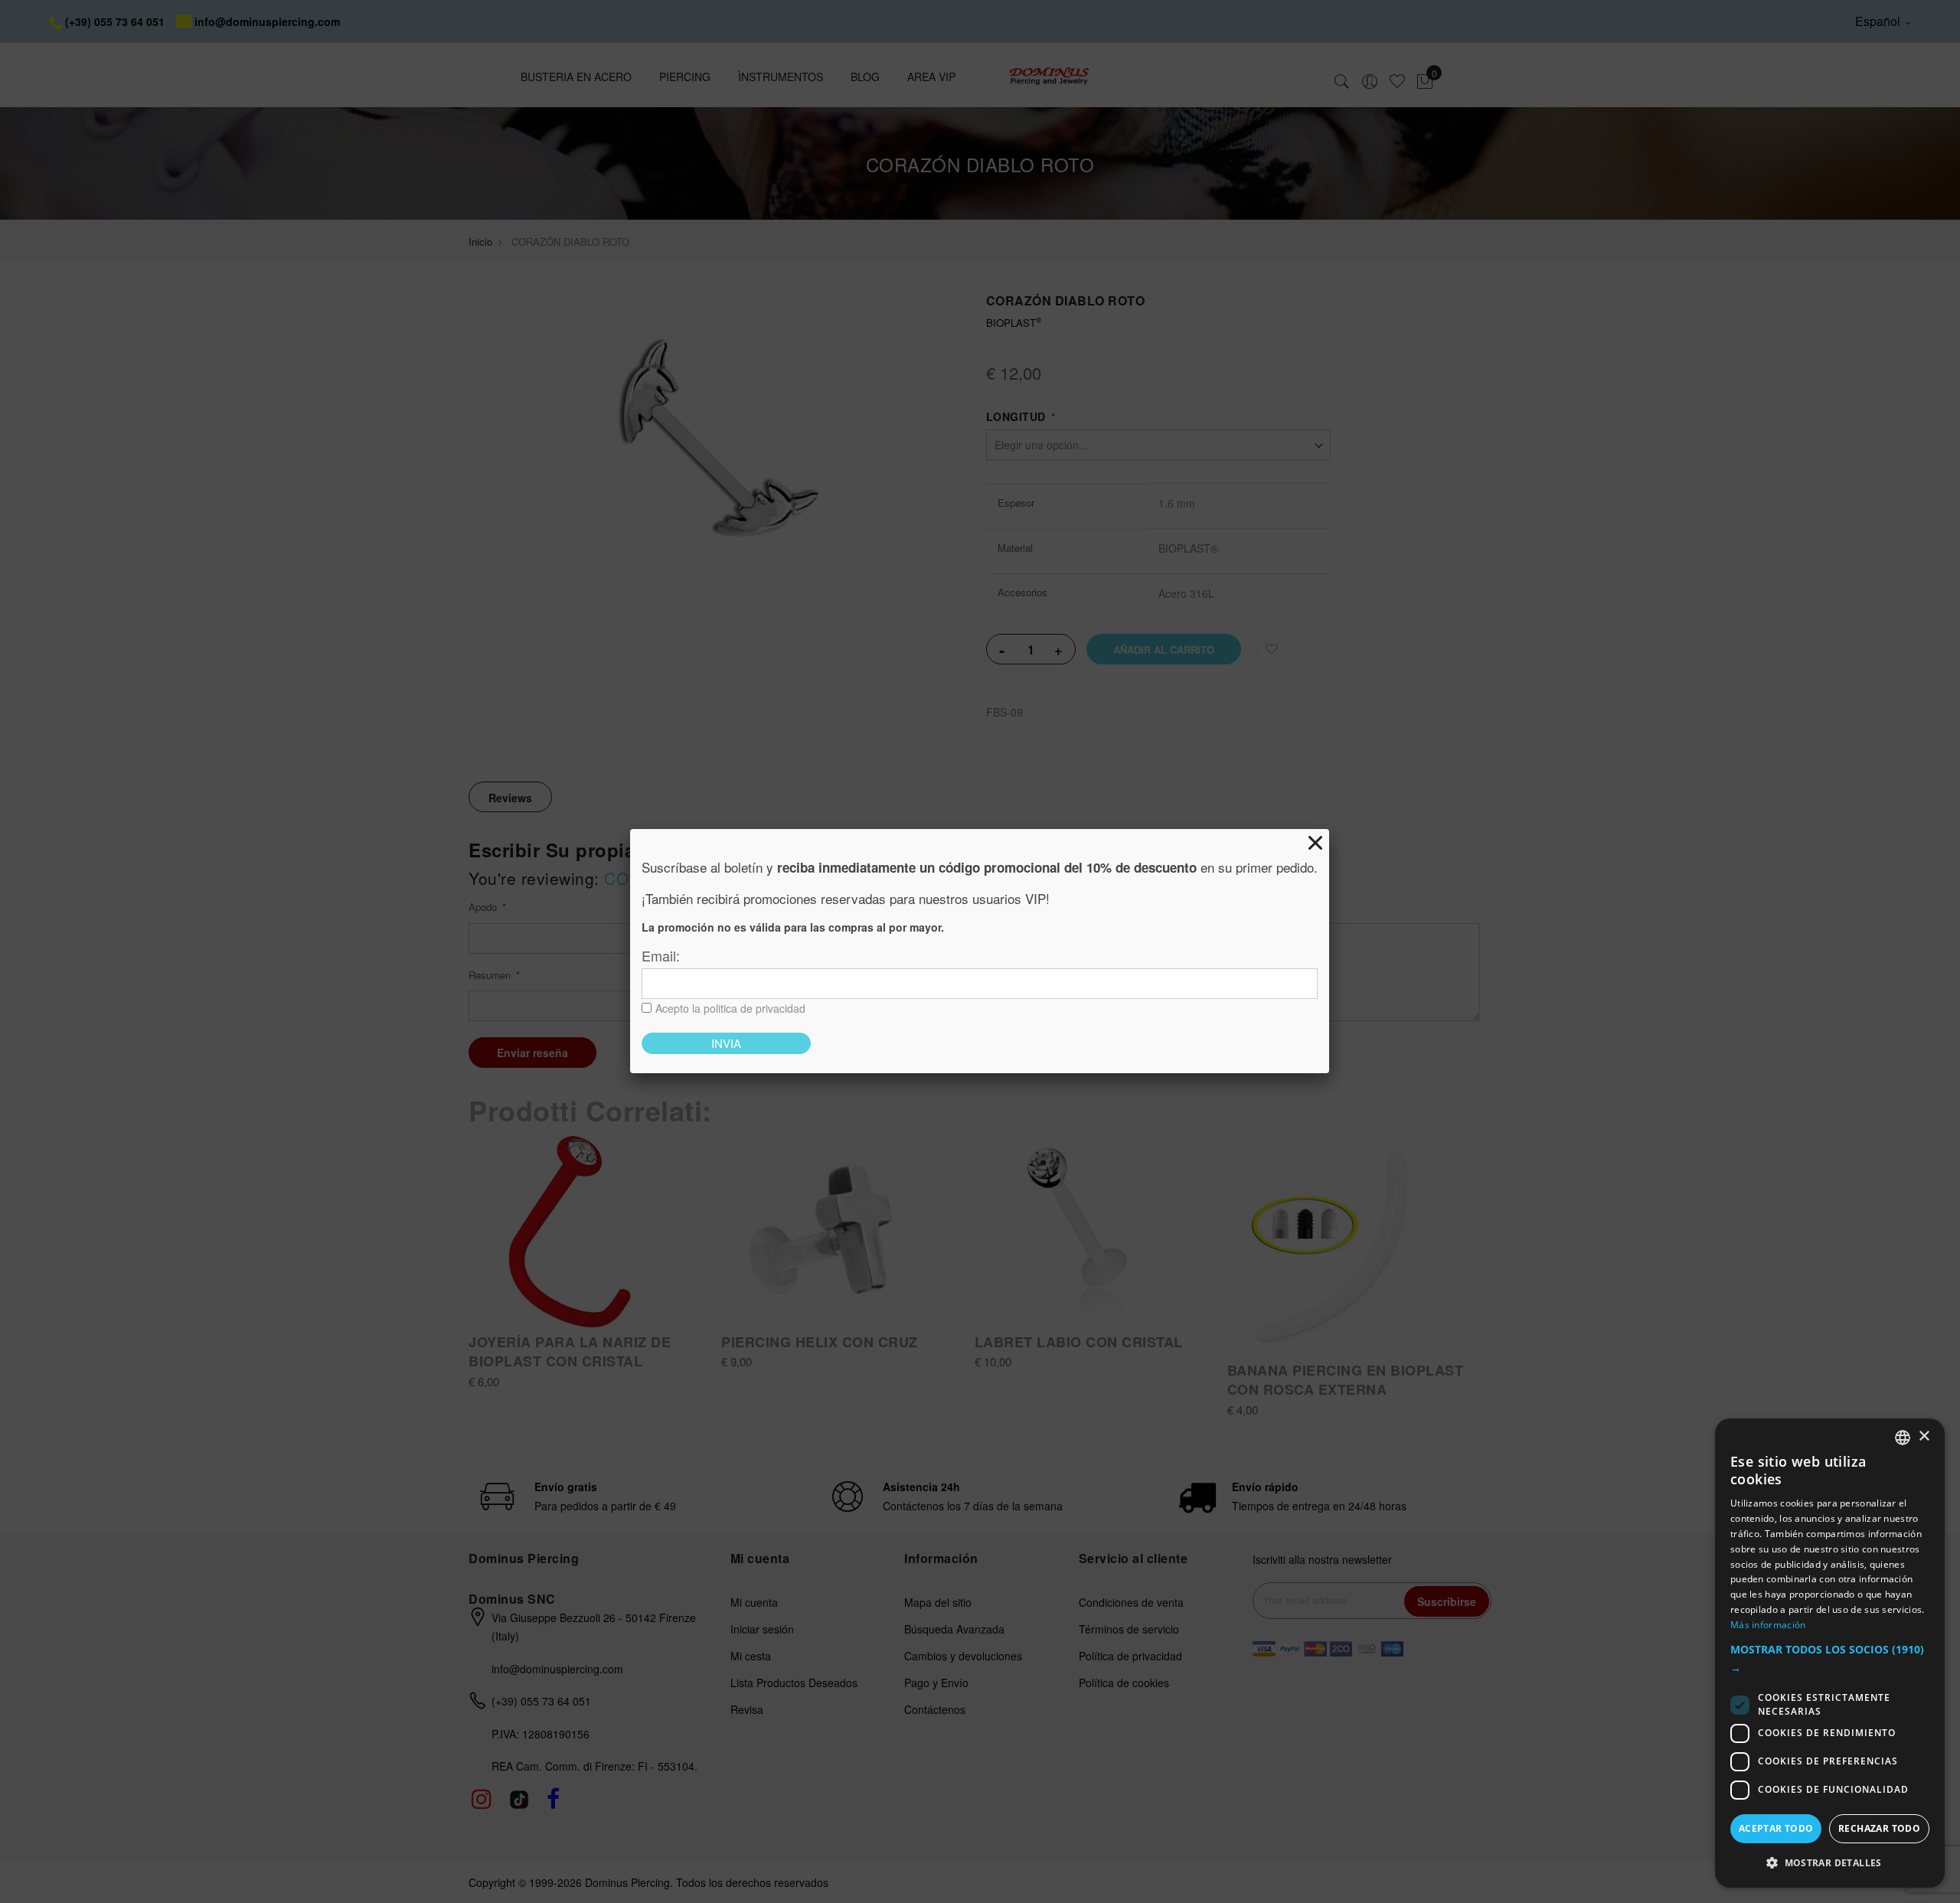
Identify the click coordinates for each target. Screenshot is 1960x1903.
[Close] (1315, 843)
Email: (661, 955)
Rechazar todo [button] (1879, 1828)
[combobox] (1903, 1438)
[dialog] (1830, 1653)
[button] (1830, 1659)
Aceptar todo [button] (1776, 1828)
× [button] (1924, 1436)
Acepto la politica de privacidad (730, 1008)
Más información (1768, 1625)
